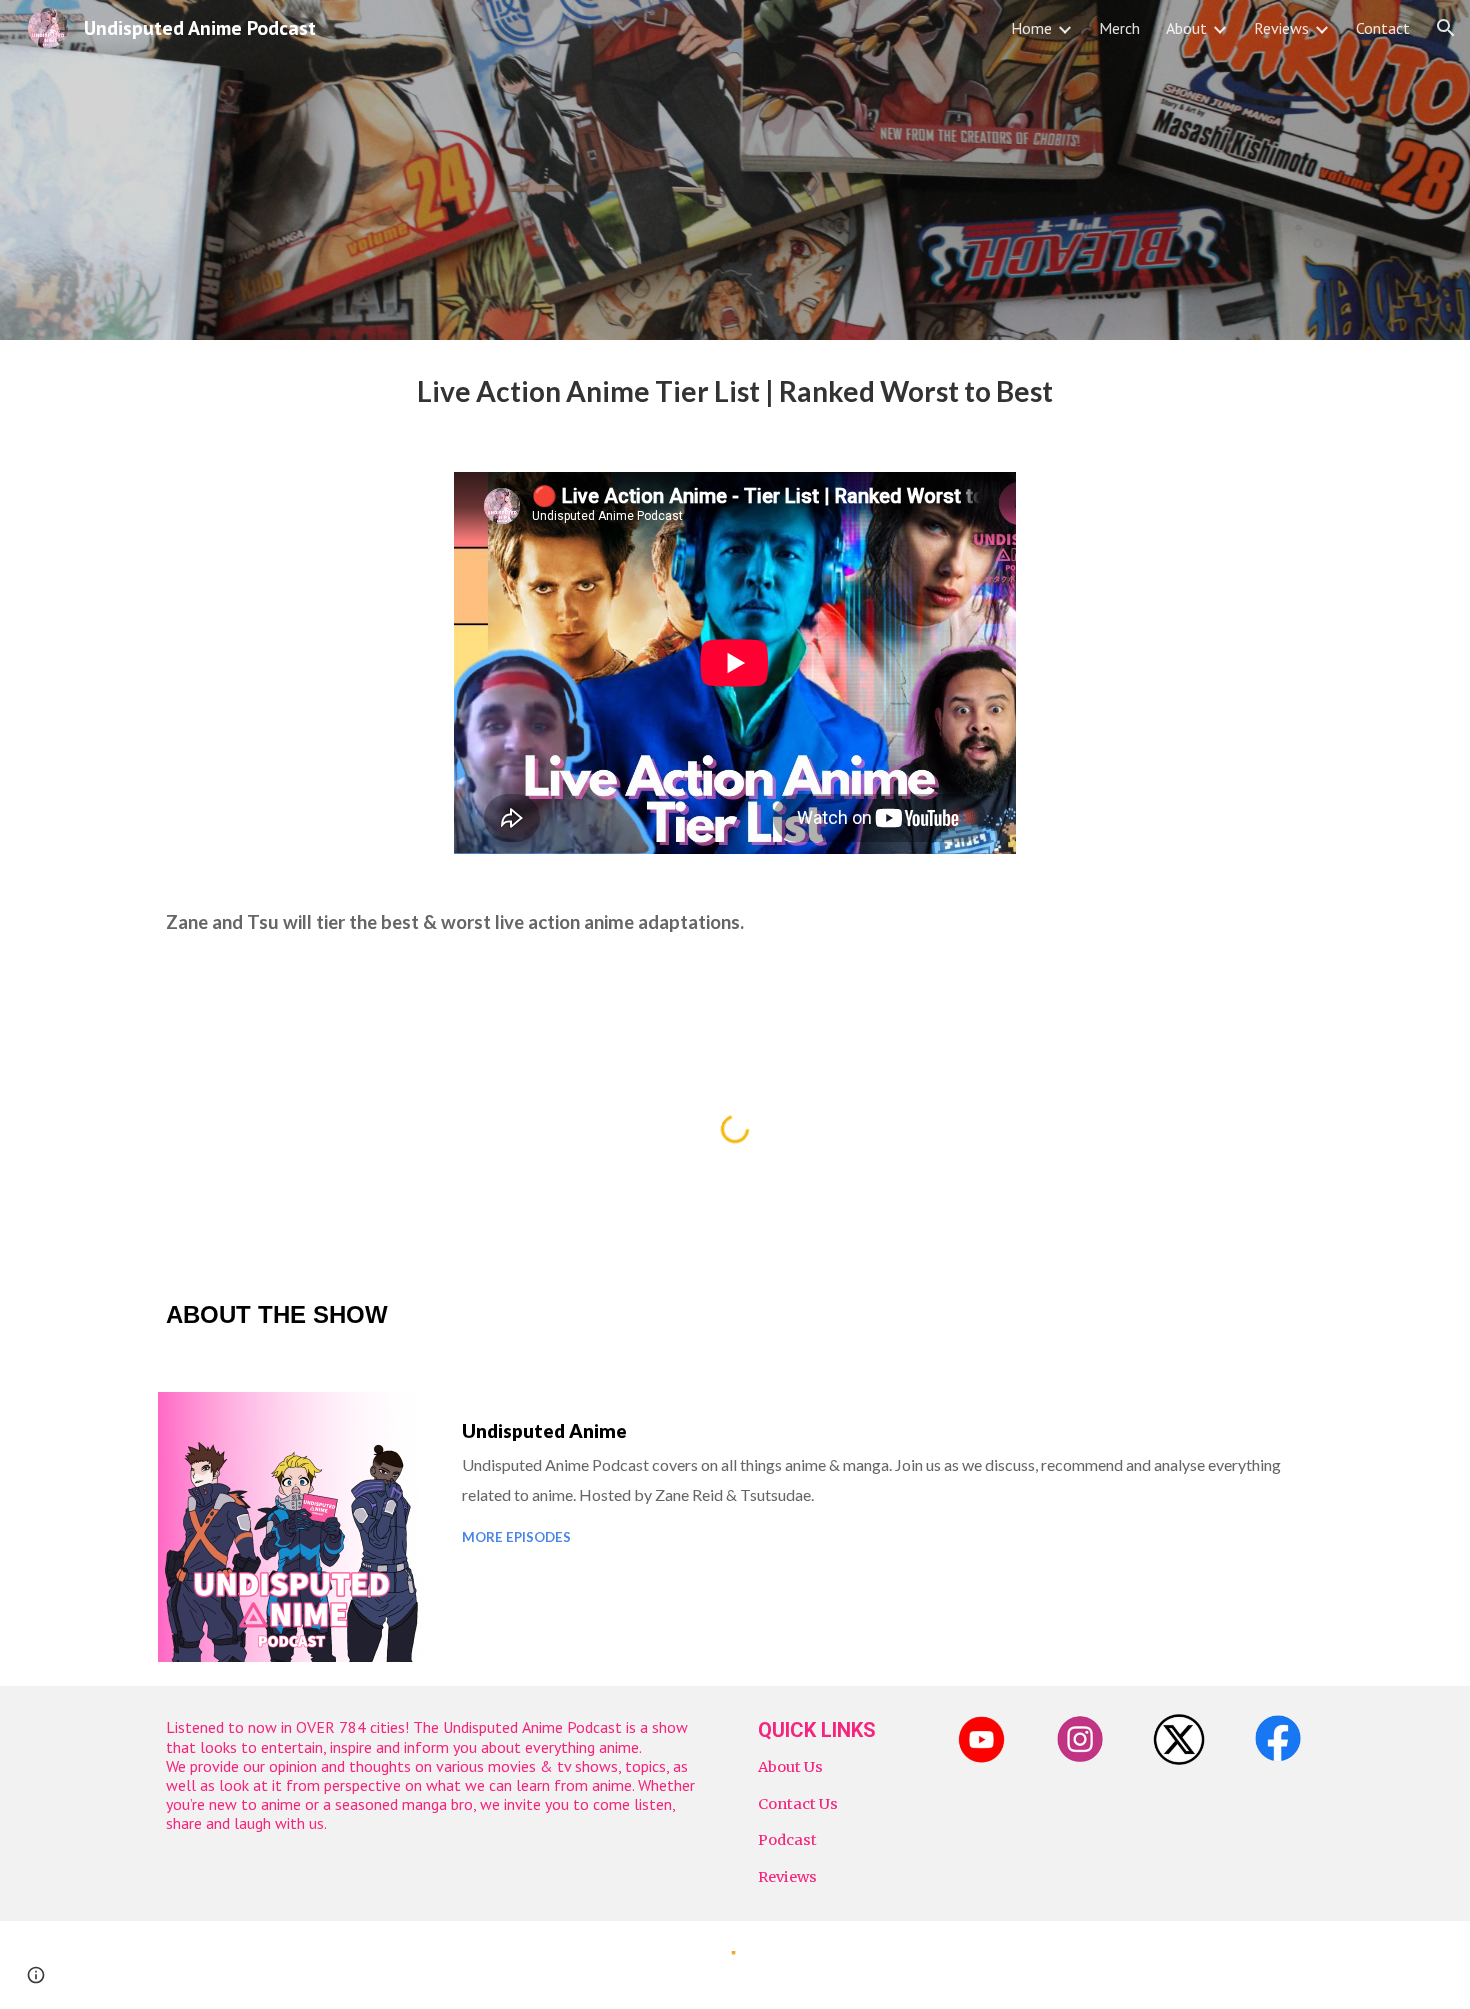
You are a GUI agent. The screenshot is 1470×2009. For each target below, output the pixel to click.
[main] (735, 394)
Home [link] (1031, 28)
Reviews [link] (1281, 28)
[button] (1446, 28)
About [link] (1186, 28)
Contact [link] (1383, 28)
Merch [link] (1119, 28)
